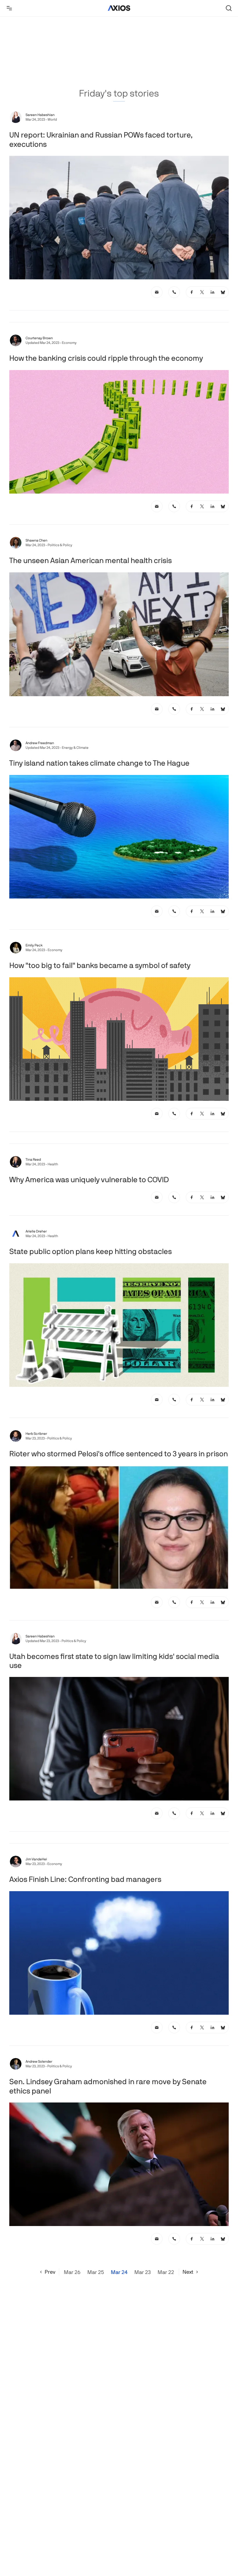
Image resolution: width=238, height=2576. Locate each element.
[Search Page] (229, 8)
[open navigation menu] (9, 8)
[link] (157, 292)
